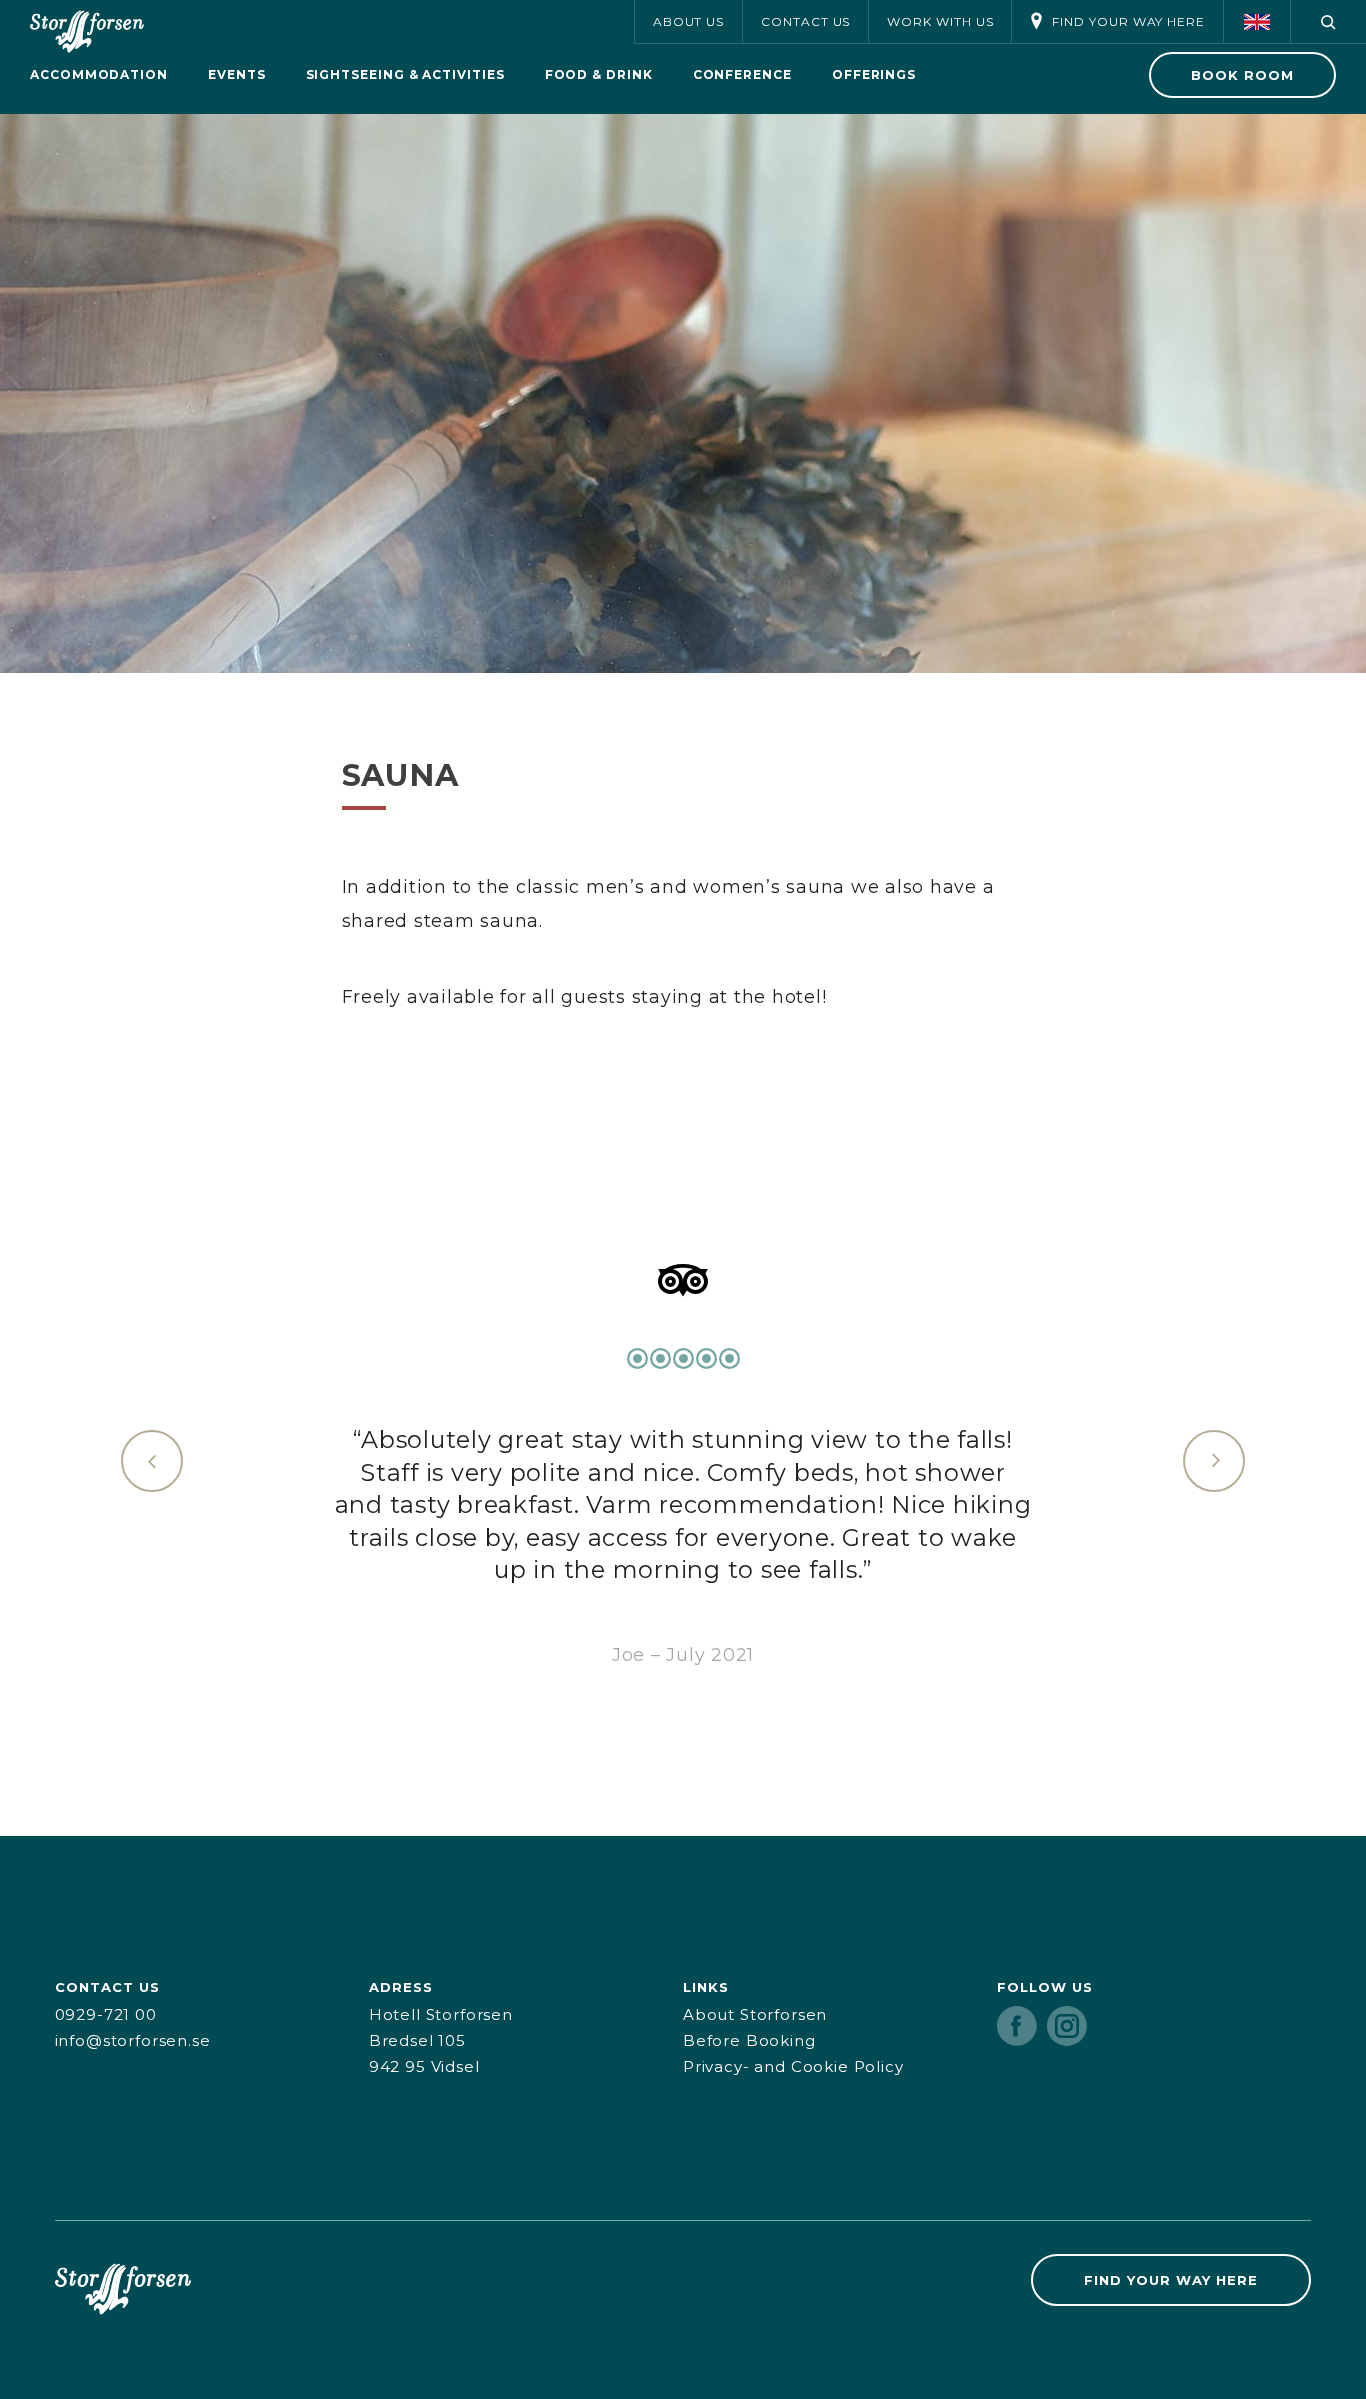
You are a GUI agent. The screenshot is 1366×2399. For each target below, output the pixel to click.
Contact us (805, 21)
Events (237, 74)
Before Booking (749, 2040)
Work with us (940, 21)
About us (688, 21)
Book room (1242, 75)
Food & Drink (599, 74)
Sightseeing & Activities (405, 74)
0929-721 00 (106, 2014)
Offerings (874, 74)
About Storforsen (755, 2014)
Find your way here (1128, 21)
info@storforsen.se (133, 2040)
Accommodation (99, 74)
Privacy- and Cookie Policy (793, 2066)
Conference (742, 74)
